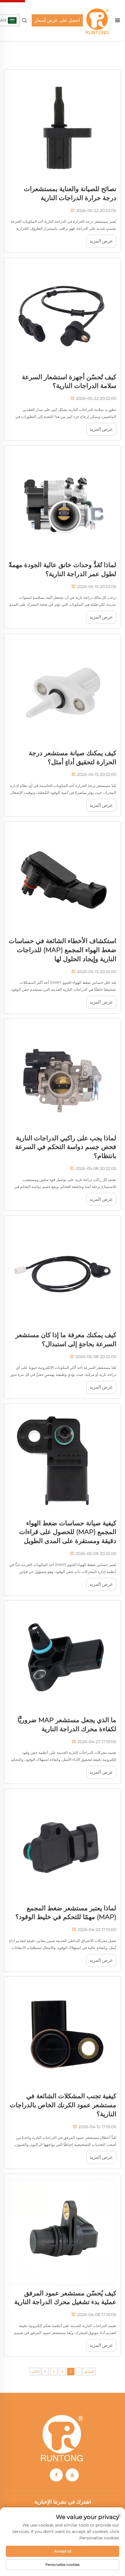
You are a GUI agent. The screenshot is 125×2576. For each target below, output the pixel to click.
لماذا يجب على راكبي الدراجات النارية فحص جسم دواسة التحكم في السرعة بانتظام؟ (66, 1147)
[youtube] (72, 2475)
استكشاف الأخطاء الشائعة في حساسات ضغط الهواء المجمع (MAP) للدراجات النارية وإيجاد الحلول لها (63, 950)
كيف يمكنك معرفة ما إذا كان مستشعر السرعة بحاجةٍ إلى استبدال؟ (66, 1339)
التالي (35, 2371)
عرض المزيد (101, 241)
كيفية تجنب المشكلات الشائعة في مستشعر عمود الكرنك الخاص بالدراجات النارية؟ (63, 2105)
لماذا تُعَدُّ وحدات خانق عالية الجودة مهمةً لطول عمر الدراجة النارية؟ (63, 569)
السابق (89, 2371)
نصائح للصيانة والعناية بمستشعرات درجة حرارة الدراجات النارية (70, 193)
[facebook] (56, 2475)
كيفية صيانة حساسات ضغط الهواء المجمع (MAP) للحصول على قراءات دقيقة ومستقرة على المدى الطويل (68, 1532)
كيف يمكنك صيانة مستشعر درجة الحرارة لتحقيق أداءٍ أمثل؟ (73, 758)
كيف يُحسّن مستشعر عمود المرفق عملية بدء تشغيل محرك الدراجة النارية (65, 2298)
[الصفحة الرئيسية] (97, 20)
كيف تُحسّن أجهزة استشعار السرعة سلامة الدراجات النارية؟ (69, 382)
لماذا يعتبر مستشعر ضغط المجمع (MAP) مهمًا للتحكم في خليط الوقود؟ (66, 1913)
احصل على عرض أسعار (57, 20)
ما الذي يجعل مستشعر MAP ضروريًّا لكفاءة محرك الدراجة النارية (67, 1725)
